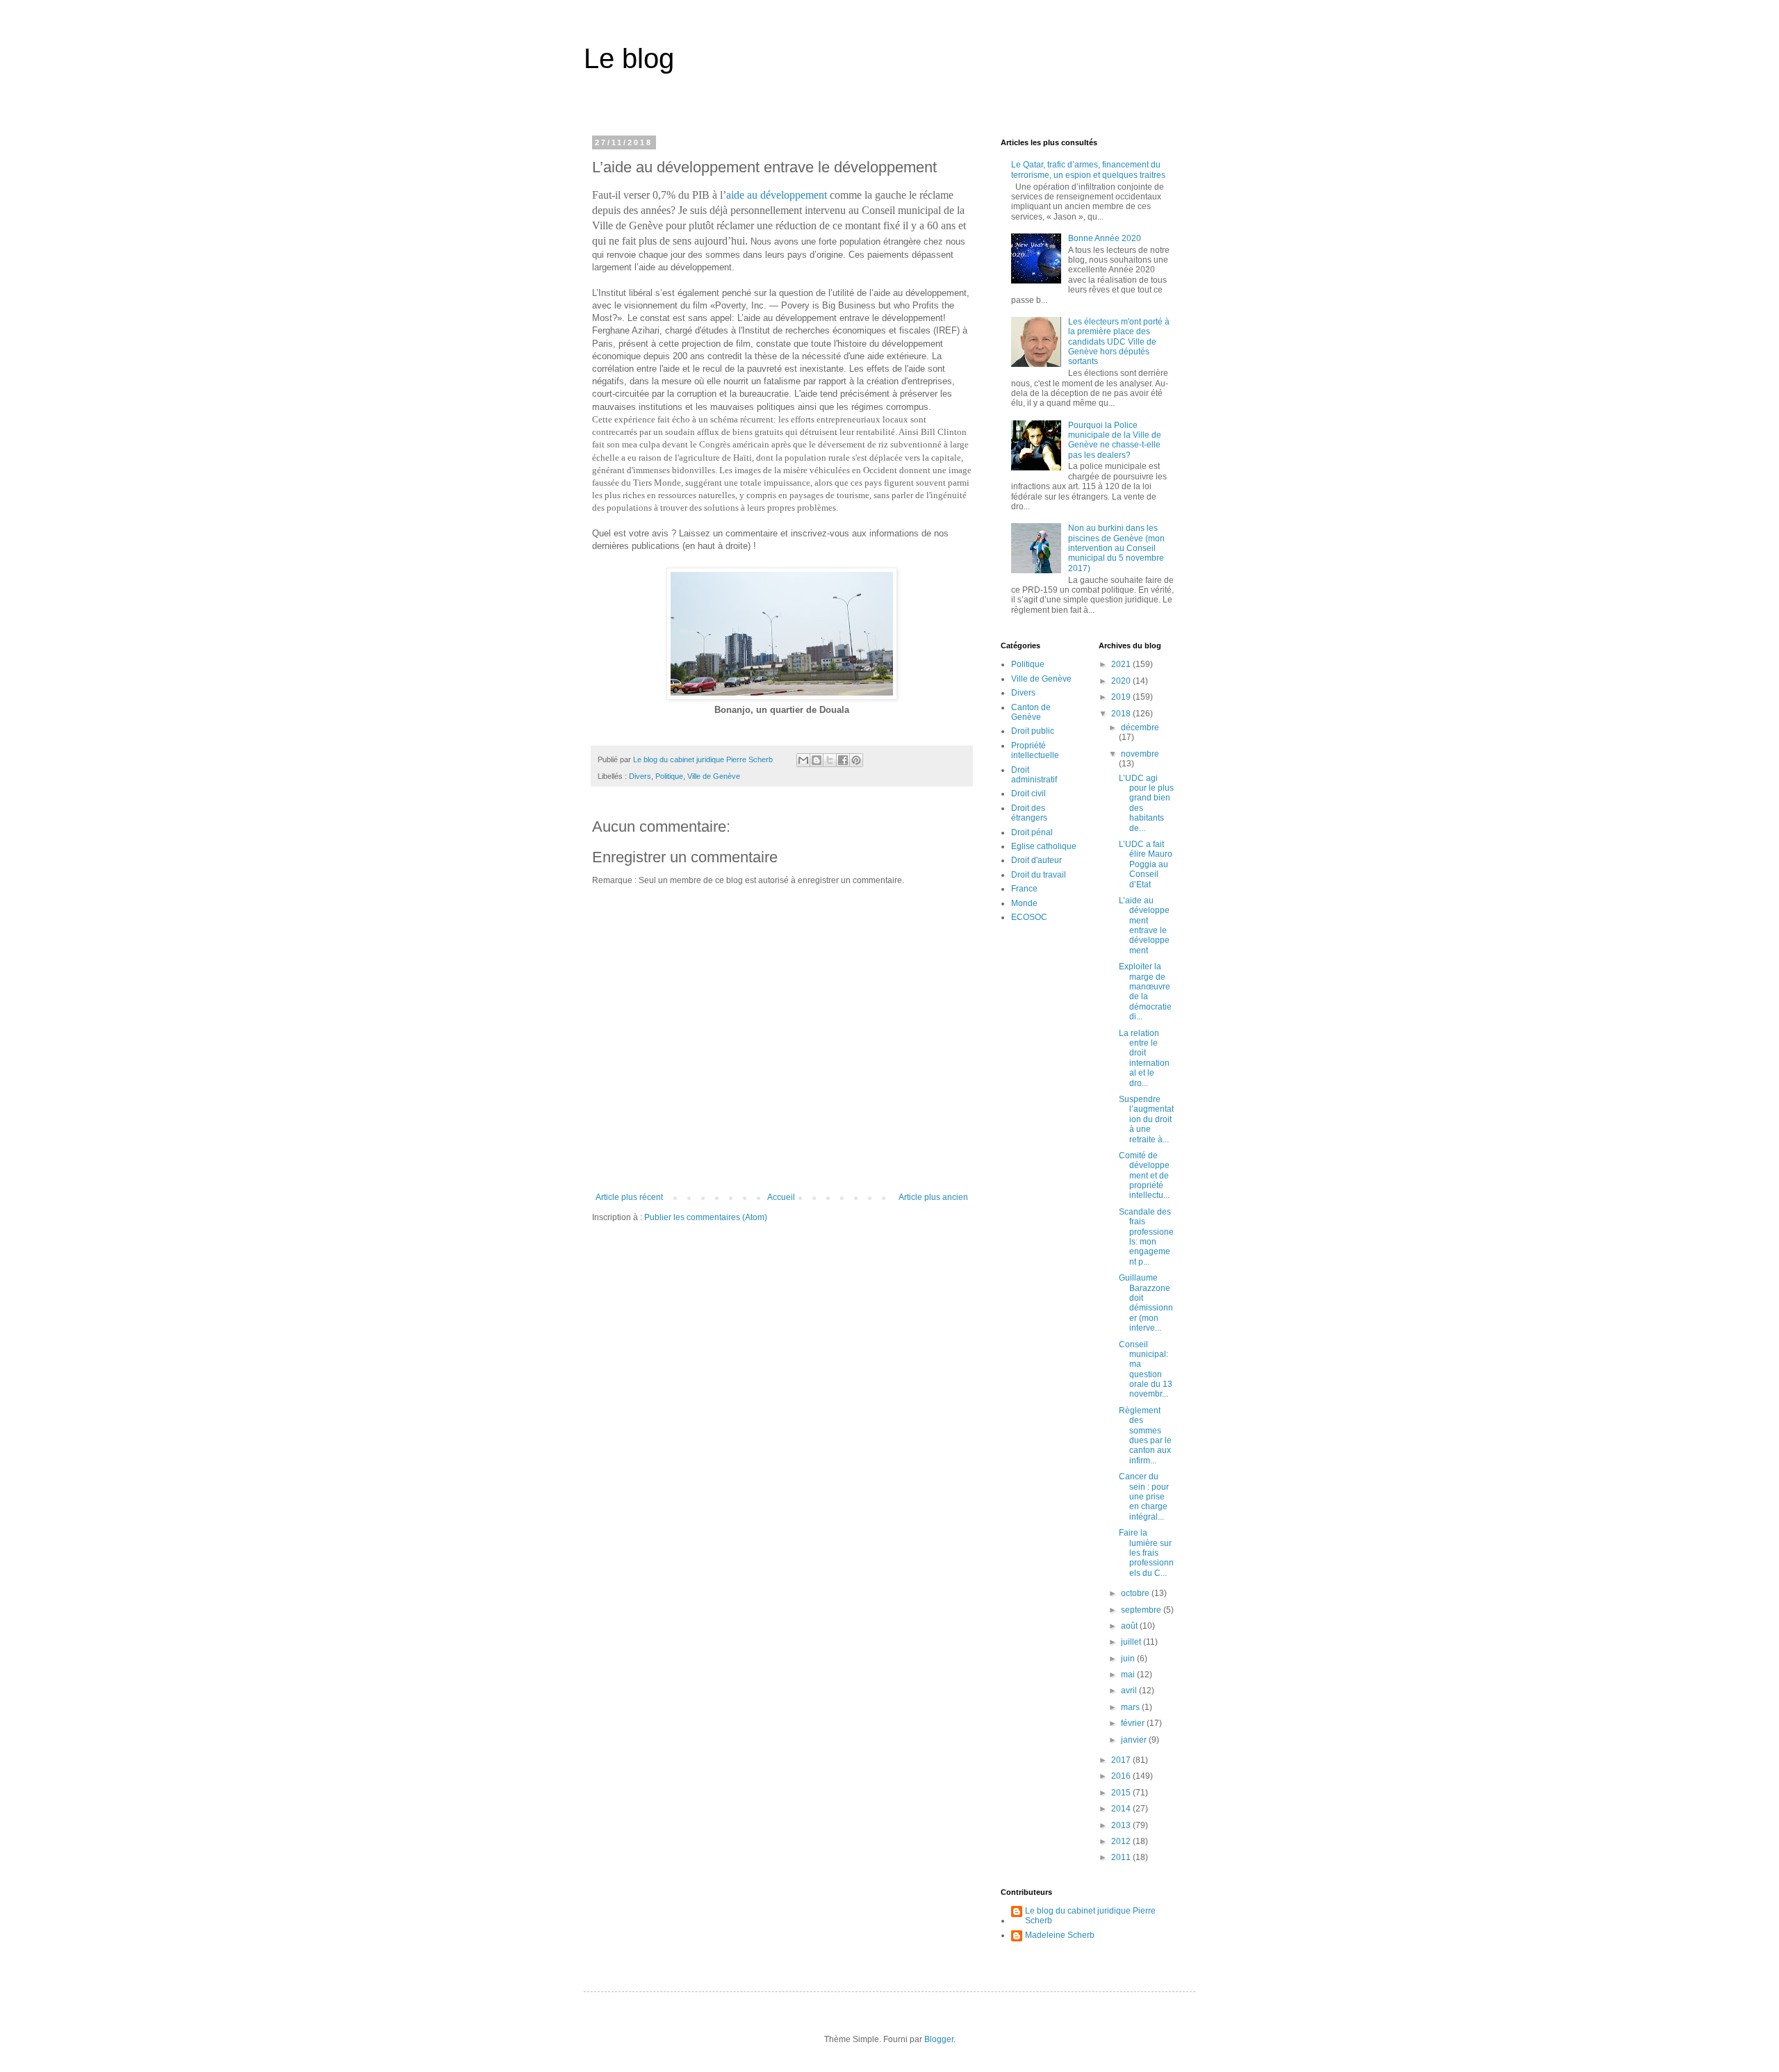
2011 (1122, 1857)
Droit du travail (1039, 875)
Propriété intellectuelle (1035, 750)
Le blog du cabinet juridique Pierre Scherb (1090, 1916)
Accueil (781, 1197)
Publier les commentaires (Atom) (706, 1217)
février (1134, 1723)
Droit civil (1028, 794)
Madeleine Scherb (1060, 1935)
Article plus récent (629, 1197)
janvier (1135, 1740)
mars (1131, 1707)
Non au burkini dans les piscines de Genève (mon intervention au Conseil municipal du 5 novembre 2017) (1116, 548)
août (1130, 1626)
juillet (1132, 1642)
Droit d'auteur (1036, 860)
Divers (640, 776)
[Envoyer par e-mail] (803, 760)
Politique (669, 776)
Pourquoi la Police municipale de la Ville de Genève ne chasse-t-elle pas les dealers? (1115, 440)
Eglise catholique (1044, 846)
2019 (1122, 697)
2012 (1122, 1841)
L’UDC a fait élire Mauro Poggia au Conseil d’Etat (1146, 864)
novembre (1140, 754)
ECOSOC (1029, 917)
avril (1130, 1691)
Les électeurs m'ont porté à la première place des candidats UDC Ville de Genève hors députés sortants (1119, 342)
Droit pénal (1032, 832)
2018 (1122, 714)
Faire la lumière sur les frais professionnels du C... (1146, 1553)
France (1024, 889)
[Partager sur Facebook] (843, 760)
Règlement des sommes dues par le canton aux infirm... (1145, 1436)
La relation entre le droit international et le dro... (1144, 1058)
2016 (1122, 1776)
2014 (1122, 1809)
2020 (1122, 681)
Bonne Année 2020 (1105, 238)
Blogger (939, 2039)
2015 (1122, 1793)
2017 (1122, 1760)
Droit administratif (1034, 775)
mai (1129, 1675)
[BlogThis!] (817, 760)
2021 (1122, 664)
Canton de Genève (1031, 712)
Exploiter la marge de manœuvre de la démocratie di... (1145, 992)
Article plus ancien (933, 1197)
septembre (1142, 1610)
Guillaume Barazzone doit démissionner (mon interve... (1146, 1303)
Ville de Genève (714, 776)
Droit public (1033, 731)
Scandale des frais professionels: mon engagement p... (1146, 1237)
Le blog (629, 58)
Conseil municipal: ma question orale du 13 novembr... (1146, 1370)
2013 (1122, 1825)
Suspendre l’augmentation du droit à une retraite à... (1146, 1119)
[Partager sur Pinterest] (856, 760)
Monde (1024, 903)
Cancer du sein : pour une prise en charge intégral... (1144, 1497)
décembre (1140, 727)
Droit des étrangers (1029, 813)
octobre (1136, 1593)
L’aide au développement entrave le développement (1144, 926)
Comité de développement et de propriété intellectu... (1144, 1176)
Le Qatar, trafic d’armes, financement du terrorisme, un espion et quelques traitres (1088, 170)
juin (1129, 1659)
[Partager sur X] (830, 760)
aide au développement (777, 195)
